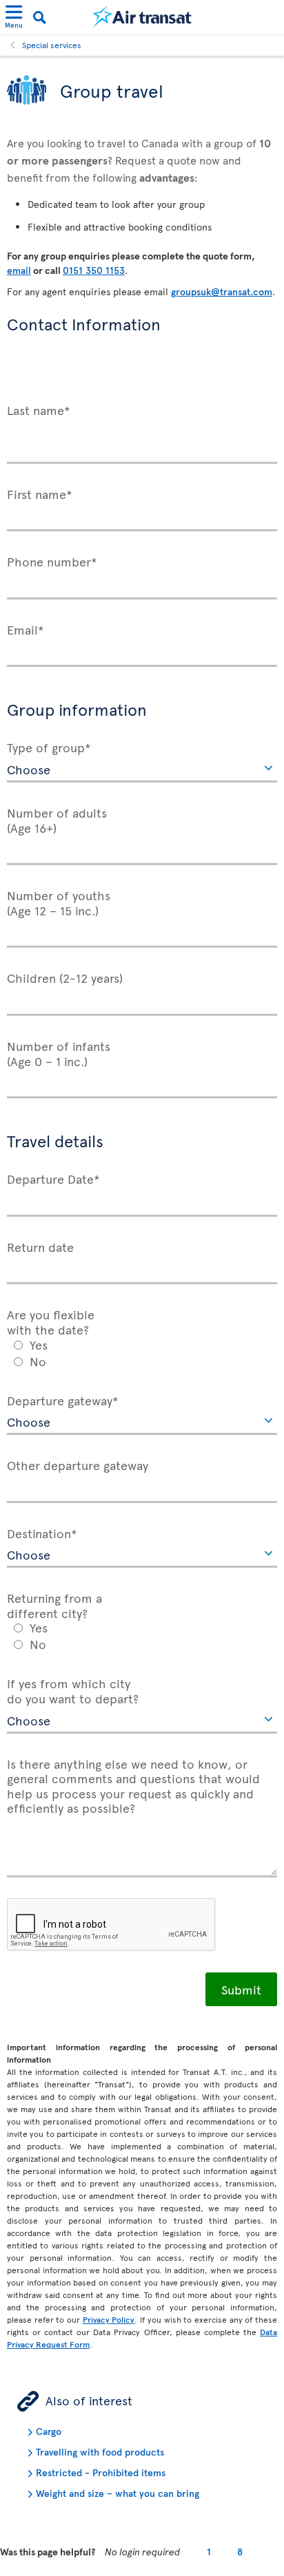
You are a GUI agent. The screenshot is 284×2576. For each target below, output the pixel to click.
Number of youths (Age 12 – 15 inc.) (59, 902)
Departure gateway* (63, 1400)
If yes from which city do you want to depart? (73, 1690)
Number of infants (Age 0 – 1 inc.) (59, 1053)
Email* (26, 629)
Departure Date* (53, 1178)
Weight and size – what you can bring (118, 2493)
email (19, 270)
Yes (39, 1344)
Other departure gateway (78, 1465)
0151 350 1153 (94, 270)
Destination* (42, 1533)
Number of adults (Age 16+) (57, 819)
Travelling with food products (100, 2452)
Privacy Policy (109, 2319)
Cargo (49, 2431)
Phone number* (52, 561)
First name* (40, 493)
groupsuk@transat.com (222, 291)
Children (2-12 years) (65, 977)
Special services (52, 45)
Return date (40, 1246)
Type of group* (49, 747)
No (38, 1361)
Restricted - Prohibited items (101, 2472)
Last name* (39, 409)
